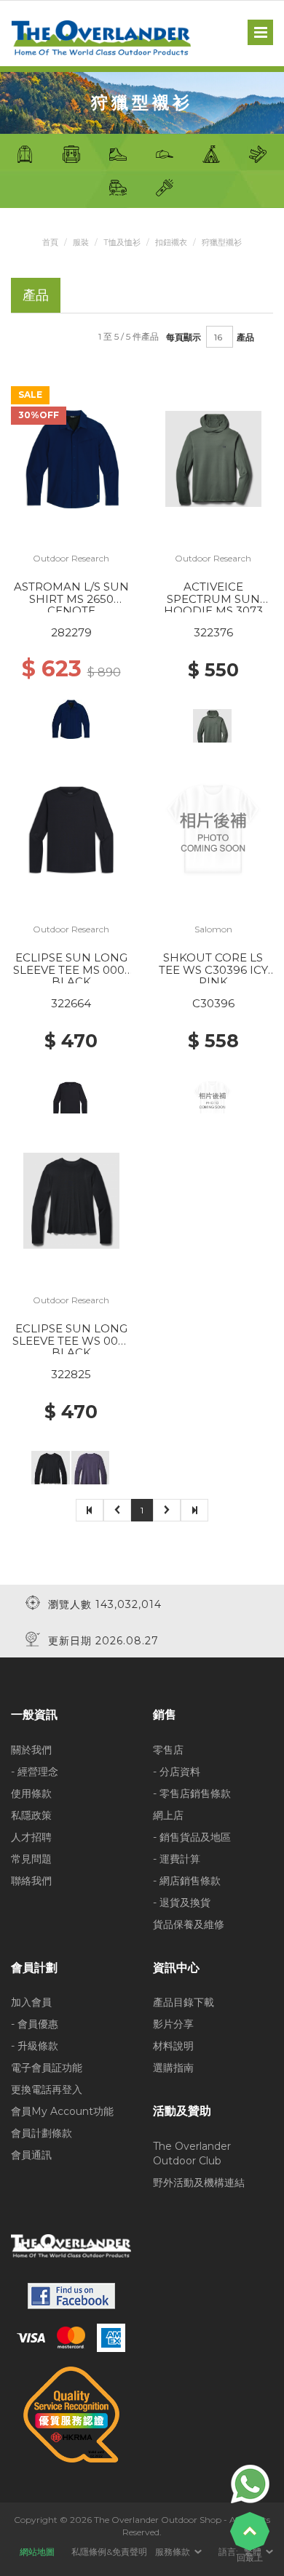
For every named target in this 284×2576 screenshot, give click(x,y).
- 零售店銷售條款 (192, 1793)
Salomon (213, 929)
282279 (71, 632)
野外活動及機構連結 (199, 2183)
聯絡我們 (31, 1881)
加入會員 (31, 2002)
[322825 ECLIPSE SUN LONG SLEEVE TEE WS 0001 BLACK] (71, 1200)
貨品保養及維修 (189, 1924)
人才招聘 (31, 1837)
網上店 (168, 1815)
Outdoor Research (71, 558)
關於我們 (31, 1750)
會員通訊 (31, 2155)
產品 (245, 337)
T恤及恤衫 (122, 242)
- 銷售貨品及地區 (192, 1837)
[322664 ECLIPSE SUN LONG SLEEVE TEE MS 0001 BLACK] (71, 829)
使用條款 (31, 1793)
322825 (71, 1374)
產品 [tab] (36, 295)
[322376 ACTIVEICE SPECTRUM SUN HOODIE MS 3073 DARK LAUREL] (213, 458)
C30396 (213, 1003)
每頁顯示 (184, 337)
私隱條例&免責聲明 (109, 2552)
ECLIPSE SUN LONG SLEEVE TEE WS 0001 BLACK (71, 1340)
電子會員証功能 (47, 2068)
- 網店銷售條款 (187, 1881)
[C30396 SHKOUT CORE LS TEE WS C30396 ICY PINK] (213, 829)
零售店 (168, 1750)
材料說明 (173, 2046)
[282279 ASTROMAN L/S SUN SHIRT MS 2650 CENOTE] (71, 458)
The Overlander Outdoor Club (192, 2153)
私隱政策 (31, 1815)
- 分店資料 (177, 1772)
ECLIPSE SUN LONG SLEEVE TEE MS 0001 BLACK (71, 969)
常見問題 (31, 1859)
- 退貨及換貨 (182, 1903)
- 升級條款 (35, 2046)
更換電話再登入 (47, 2089)
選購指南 (173, 2068)
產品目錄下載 (184, 2002)
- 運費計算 (177, 1859)
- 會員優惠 (35, 2024)
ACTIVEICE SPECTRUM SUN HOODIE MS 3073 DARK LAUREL (213, 605)
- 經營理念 (35, 1772)
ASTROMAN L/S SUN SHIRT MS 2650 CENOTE (71, 599)
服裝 (81, 242)
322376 (213, 632)
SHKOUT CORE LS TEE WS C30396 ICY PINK (213, 969)
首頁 (50, 242)
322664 (71, 1003)
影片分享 (173, 2024)
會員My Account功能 (62, 2111)
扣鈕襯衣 (171, 242)
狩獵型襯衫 (222, 242)
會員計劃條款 (42, 2133)
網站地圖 (37, 2552)
